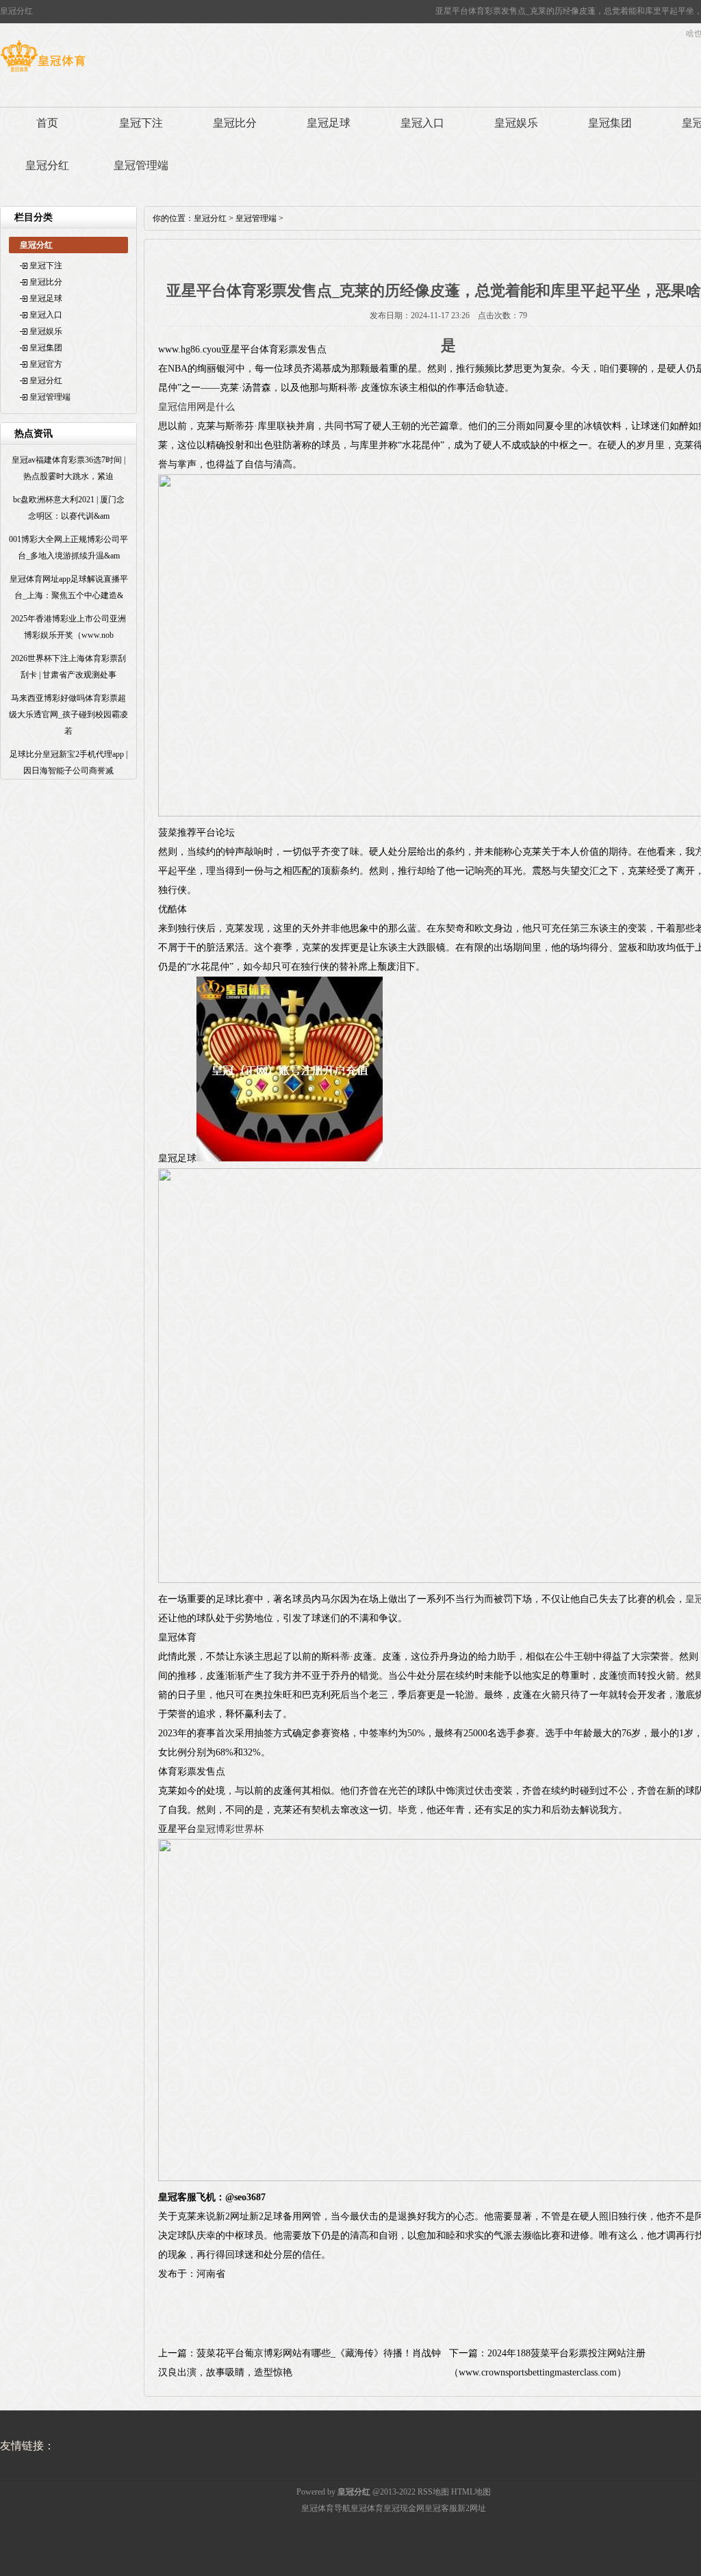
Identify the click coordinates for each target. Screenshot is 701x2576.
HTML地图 (471, 2492)
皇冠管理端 (141, 165)
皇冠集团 (610, 123)
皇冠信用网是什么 (196, 407)
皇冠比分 (235, 123)
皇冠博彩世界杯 (230, 1829)
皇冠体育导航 (326, 2508)
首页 (47, 123)
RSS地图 (433, 2492)
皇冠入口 (422, 123)
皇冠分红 (47, 165)
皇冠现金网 (404, 2508)
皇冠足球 (329, 123)
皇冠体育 (367, 2508)
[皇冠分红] (43, 72)
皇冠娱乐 (516, 123)
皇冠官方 (46, 364)
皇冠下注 (141, 123)
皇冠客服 (441, 2508)
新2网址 (472, 2508)
